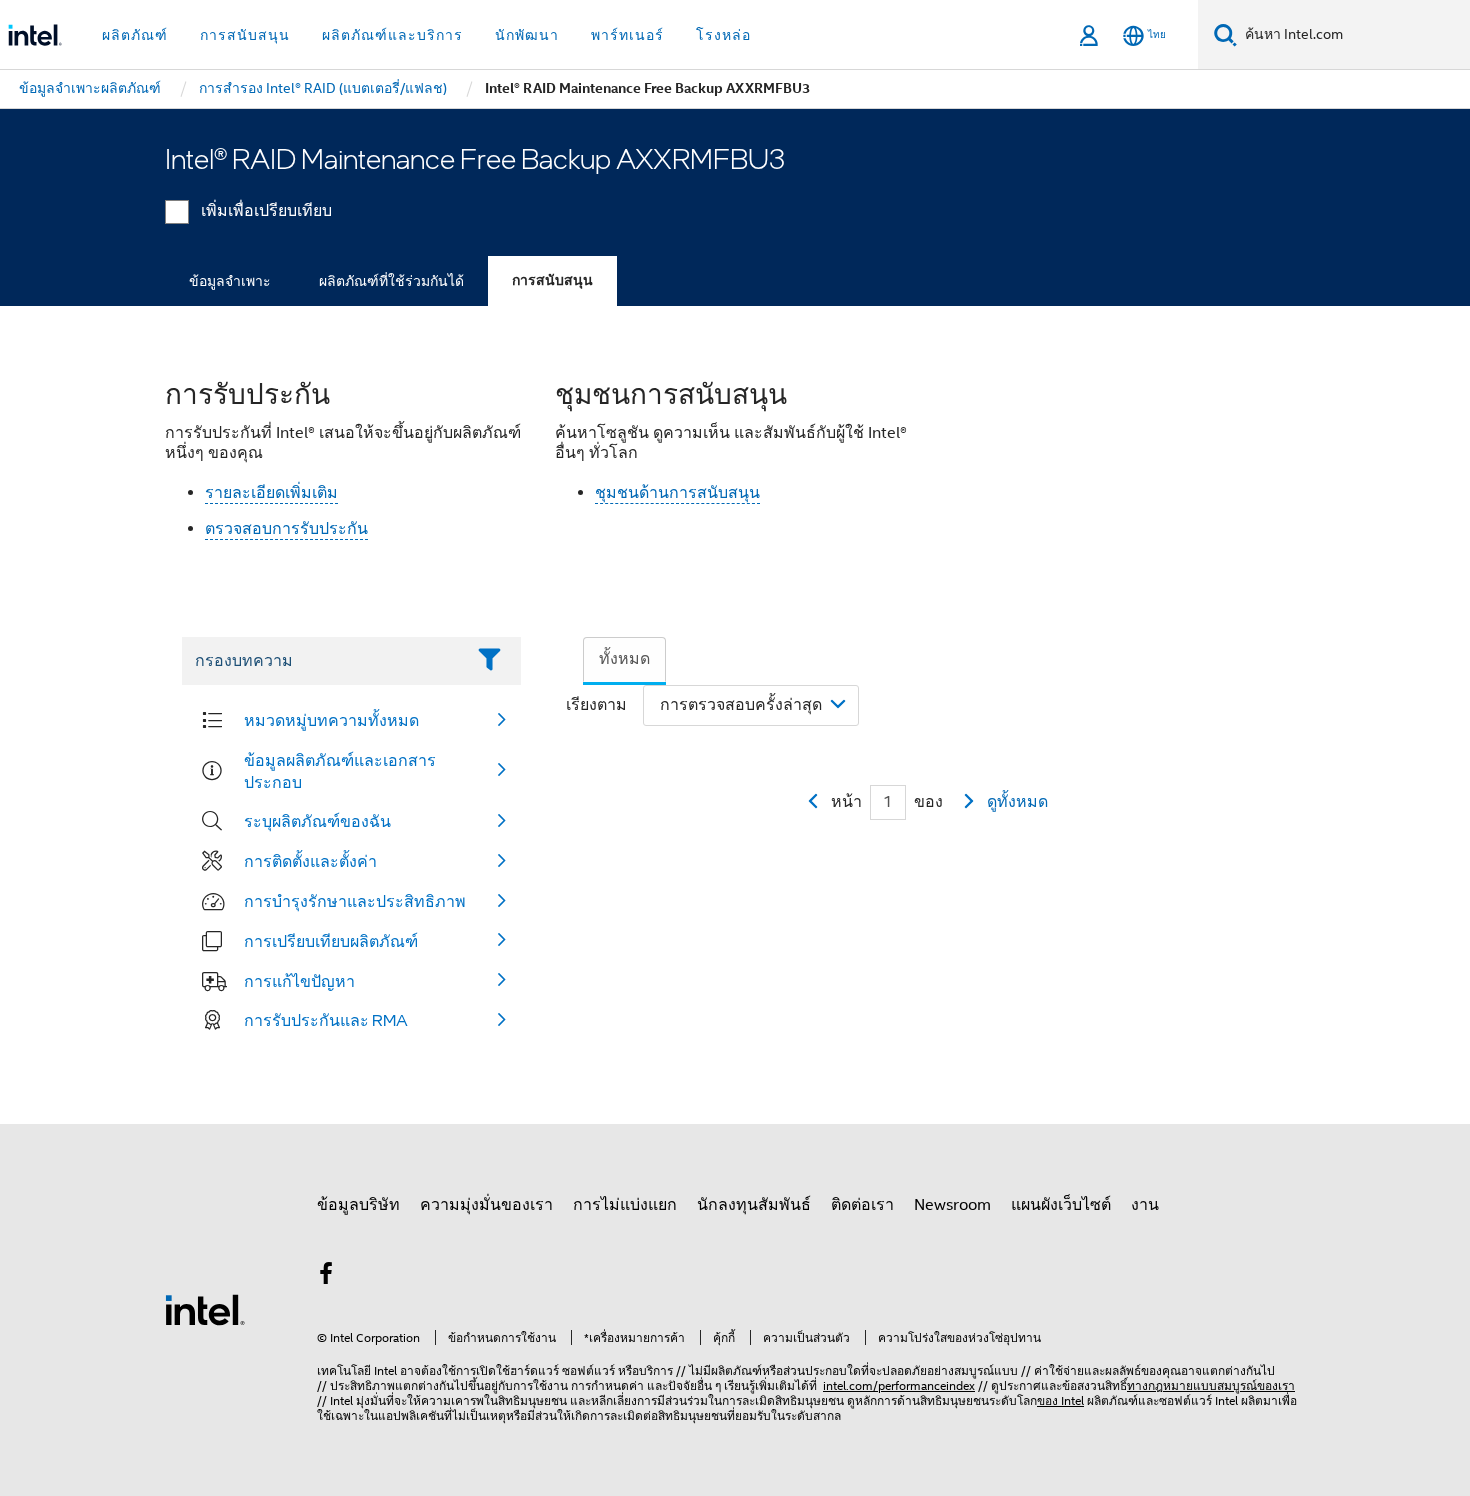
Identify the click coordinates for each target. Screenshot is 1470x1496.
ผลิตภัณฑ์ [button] (135, 35)
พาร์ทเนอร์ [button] (627, 35)
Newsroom (952, 1205)
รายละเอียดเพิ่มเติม (271, 493)
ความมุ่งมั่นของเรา (486, 1205)
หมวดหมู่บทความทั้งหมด (331, 720)
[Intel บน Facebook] (326, 1277)
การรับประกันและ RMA (326, 1020)
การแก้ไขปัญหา (299, 981)
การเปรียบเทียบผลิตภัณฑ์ (331, 941)
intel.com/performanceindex (899, 1385)
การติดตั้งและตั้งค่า (310, 861)
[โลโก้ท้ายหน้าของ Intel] (205, 1309)
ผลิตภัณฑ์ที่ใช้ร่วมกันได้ (391, 281)
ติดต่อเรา (862, 1205)
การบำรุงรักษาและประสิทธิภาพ (355, 901)
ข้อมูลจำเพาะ (230, 281)
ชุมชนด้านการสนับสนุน (677, 493)
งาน (1145, 1205)
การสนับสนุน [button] (245, 35)
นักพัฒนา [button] (527, 35)
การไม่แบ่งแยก (625, 1205)
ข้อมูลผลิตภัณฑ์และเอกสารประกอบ (340, 771)
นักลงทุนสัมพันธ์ (754, 1205)
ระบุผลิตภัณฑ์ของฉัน (317, 821)
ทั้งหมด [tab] (624, 659)
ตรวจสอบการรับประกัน (286, 529)
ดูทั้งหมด (1017, 802)
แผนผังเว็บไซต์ (1061, 1205)
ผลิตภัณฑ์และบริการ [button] (392, 35)
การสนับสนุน (552, 280)
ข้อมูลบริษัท (358, 1205)
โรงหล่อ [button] (723, 35)
